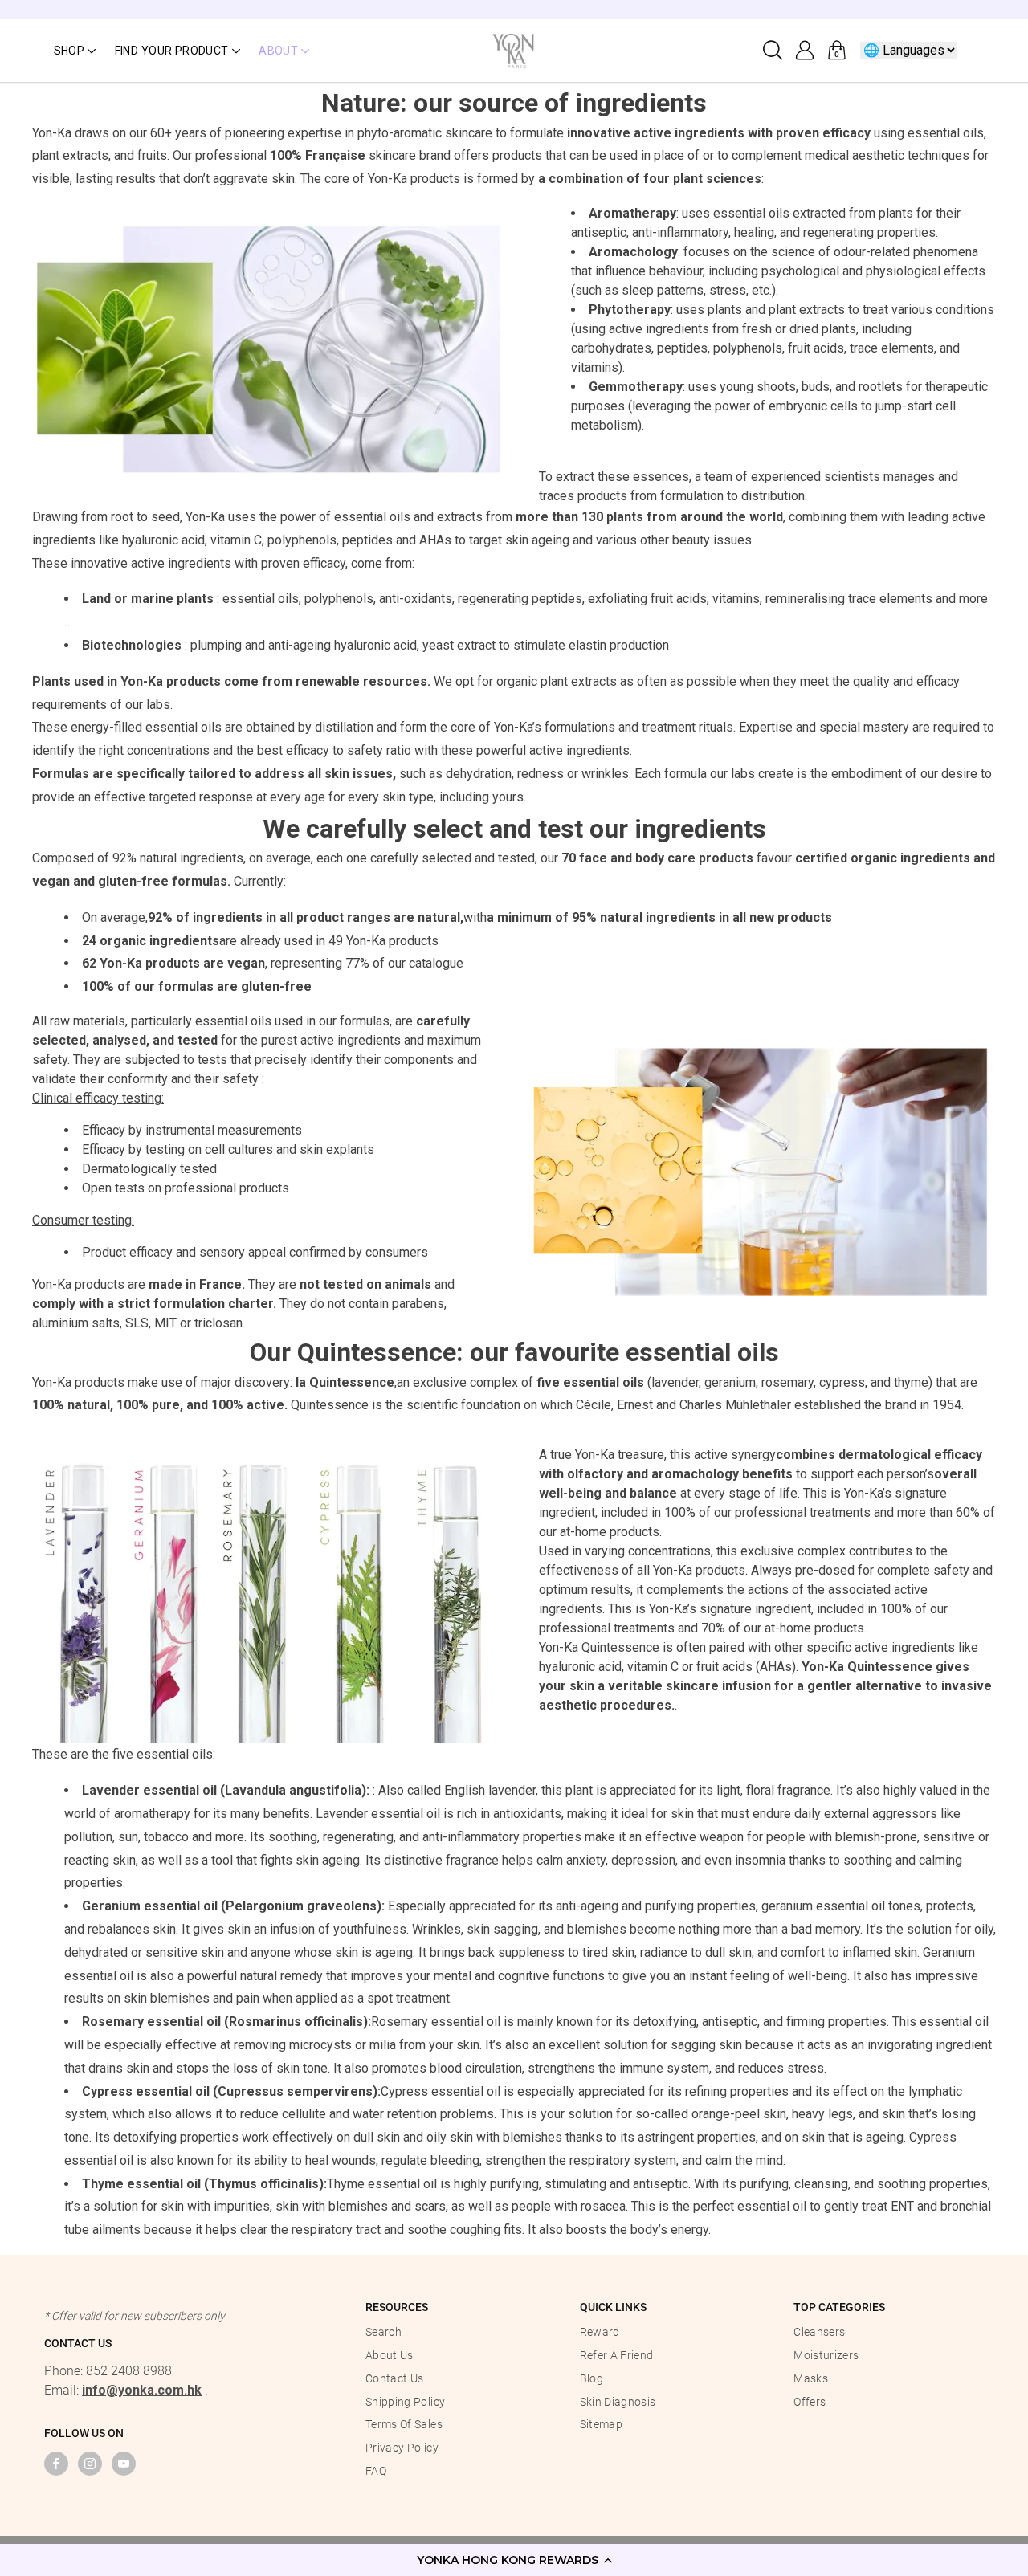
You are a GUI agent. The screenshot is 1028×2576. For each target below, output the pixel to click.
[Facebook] (56, 2464)
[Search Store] (773, 51)
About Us (390, 2355)
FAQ (376, 2471)
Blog (592, 2378)
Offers (810, 2402)
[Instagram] (90, 2464)
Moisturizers (826, 2355)
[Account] (805, 51)
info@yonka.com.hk (142, 2390)
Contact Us (395, 2378)
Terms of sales (404, 2424)
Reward (600, 2332)
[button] (514, 2560)
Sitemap (601, 2424)
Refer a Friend (617, 2355)
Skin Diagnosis (618, 2402)
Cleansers (819, 2332)
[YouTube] (124, 2464)
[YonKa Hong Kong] (514, 49)
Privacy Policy (402, 2448)
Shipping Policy (405, 2402)
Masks (811, 2378)
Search (383, 2332)
